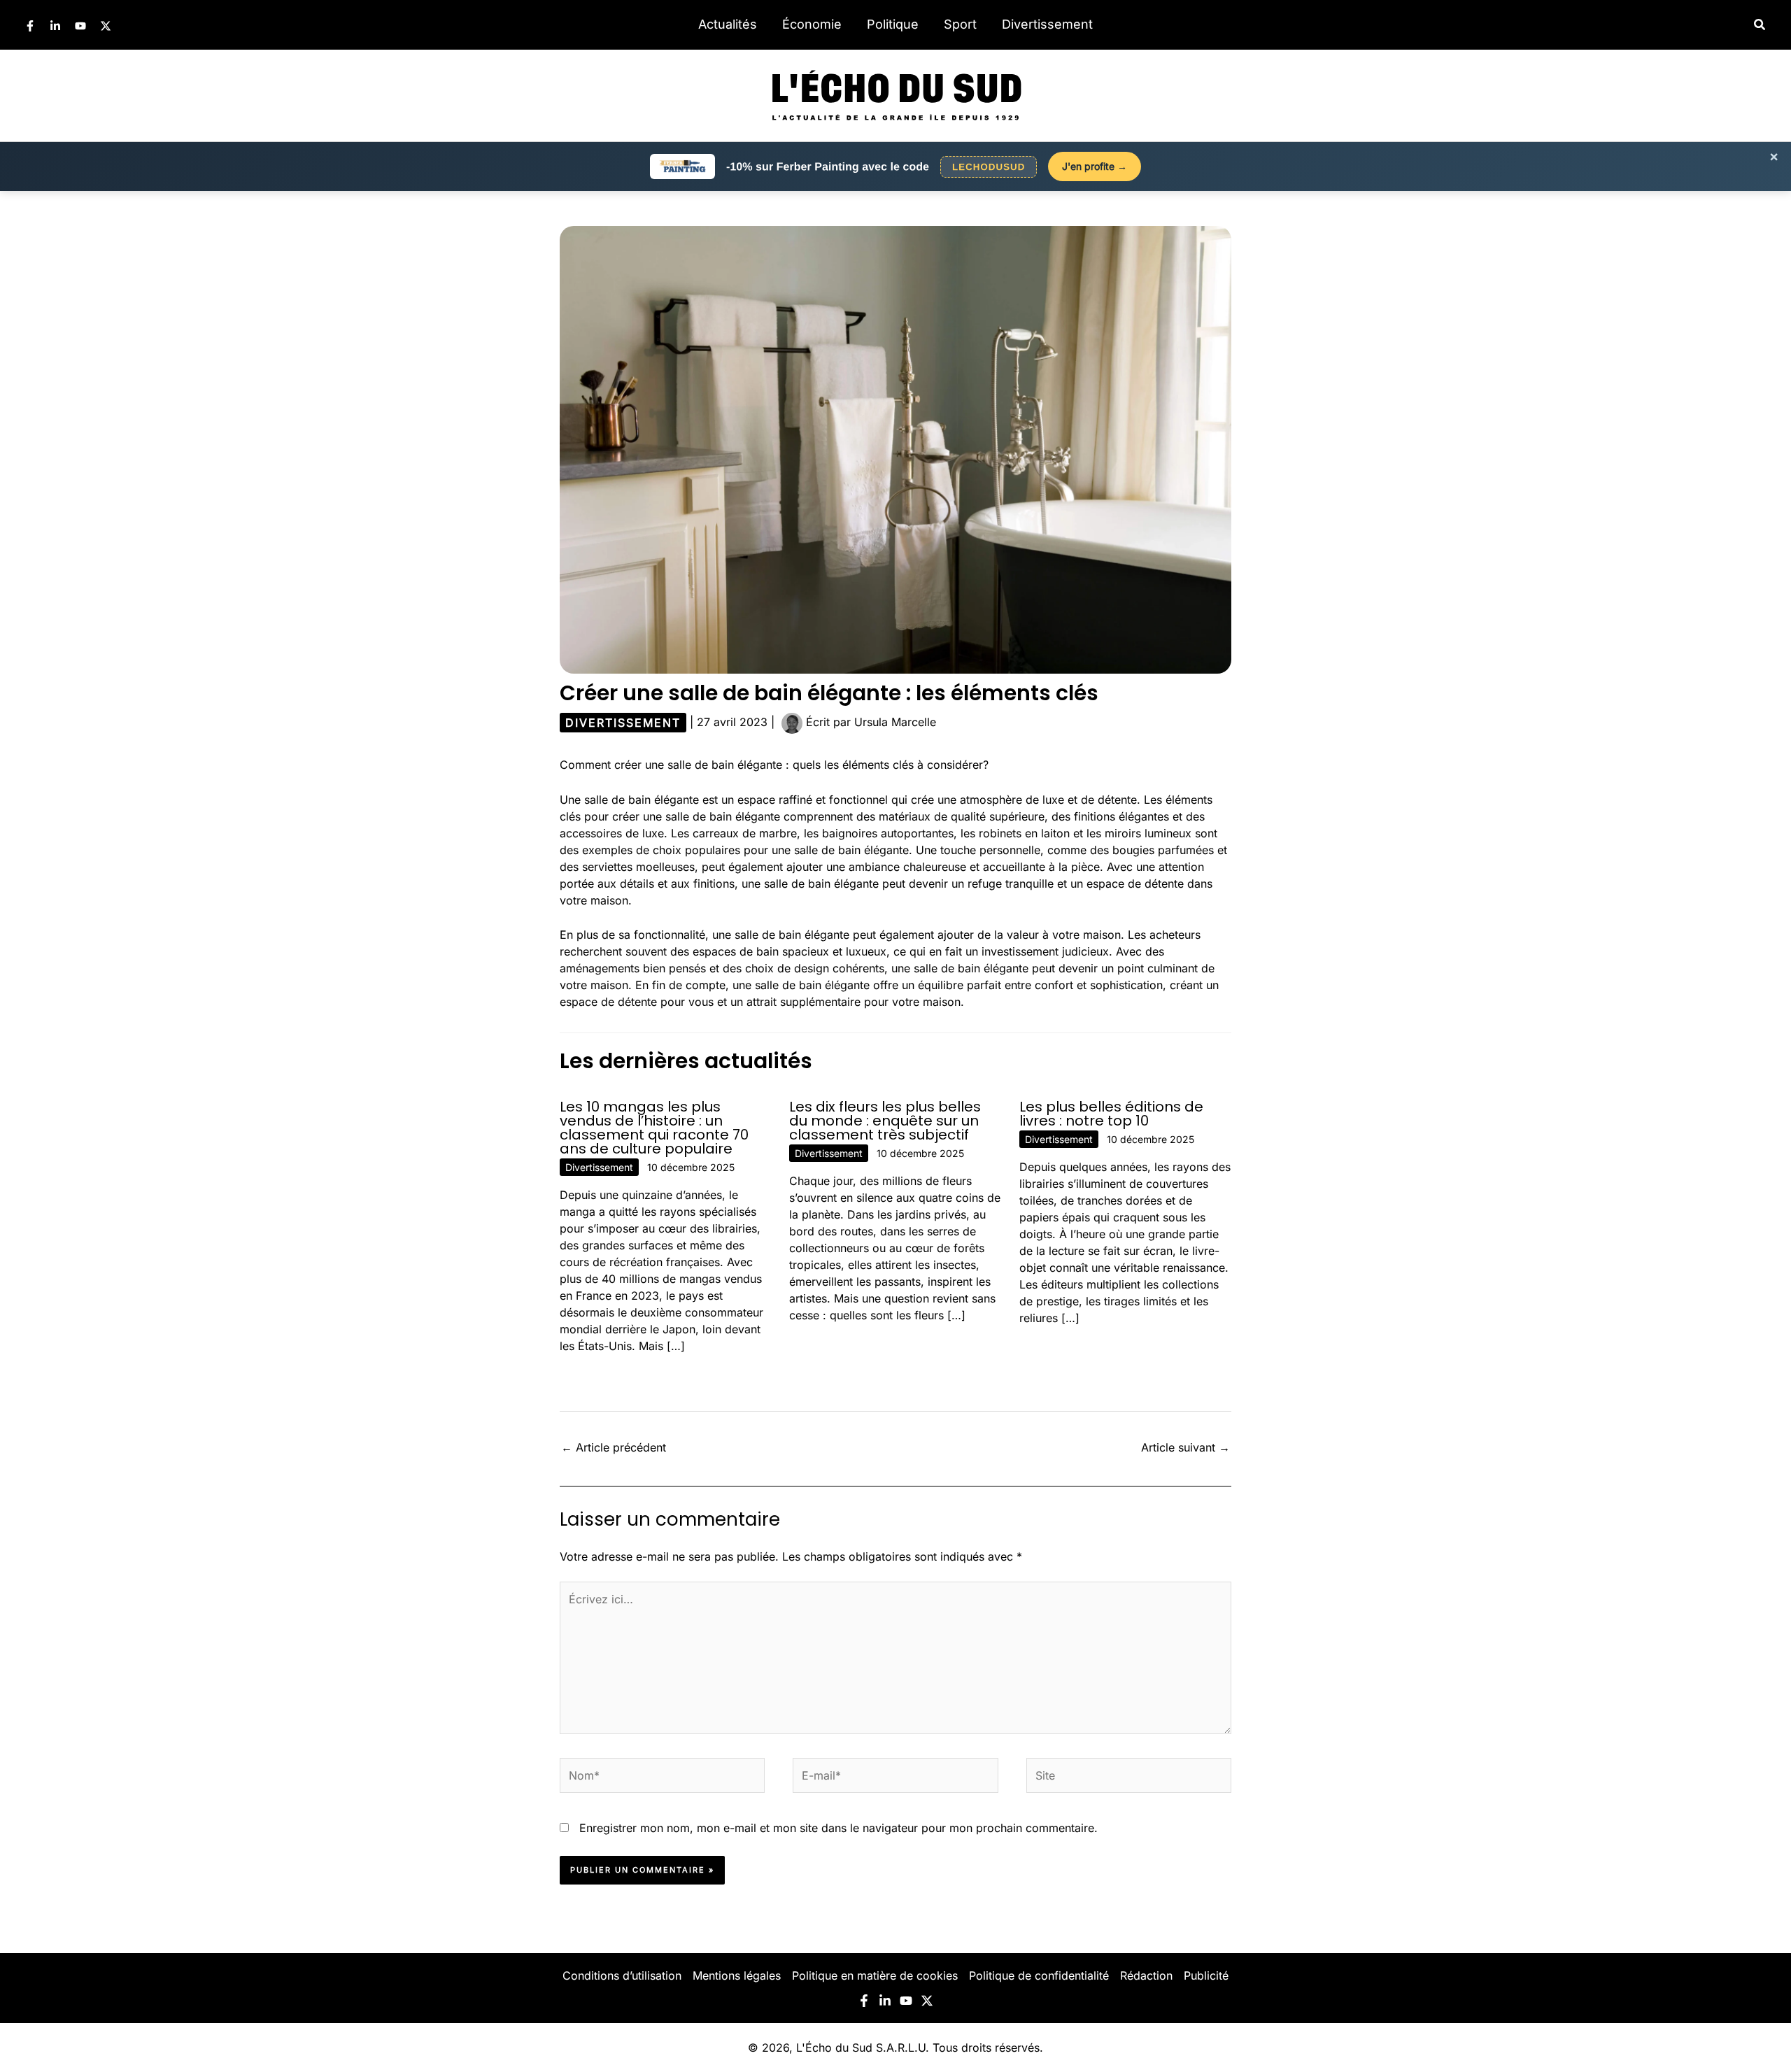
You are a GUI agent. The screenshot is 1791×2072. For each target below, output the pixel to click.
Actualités (728, 24)
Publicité (1206, 1975)
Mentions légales (737, 1975)
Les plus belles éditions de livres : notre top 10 (1111, 1114)
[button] (1760, 25)
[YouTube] (80, 26)
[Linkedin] (55, 26)
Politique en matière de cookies (875, 1975)
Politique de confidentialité (1039, 1975)
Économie (812, 24)
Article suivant (1185, 1447)
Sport (960, 24)
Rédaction (1146, 1975)
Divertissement (1047, 24)
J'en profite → (1095, 166)
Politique (893, 24)
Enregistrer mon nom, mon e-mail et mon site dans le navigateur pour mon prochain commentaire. (838, 1828)
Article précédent (614, 1447)
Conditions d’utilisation (622, 1975)
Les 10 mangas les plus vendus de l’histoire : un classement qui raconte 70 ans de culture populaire (654, 1128)
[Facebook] (30, 26)
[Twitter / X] (106, 26)
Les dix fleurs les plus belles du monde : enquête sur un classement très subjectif (885, 1121)
